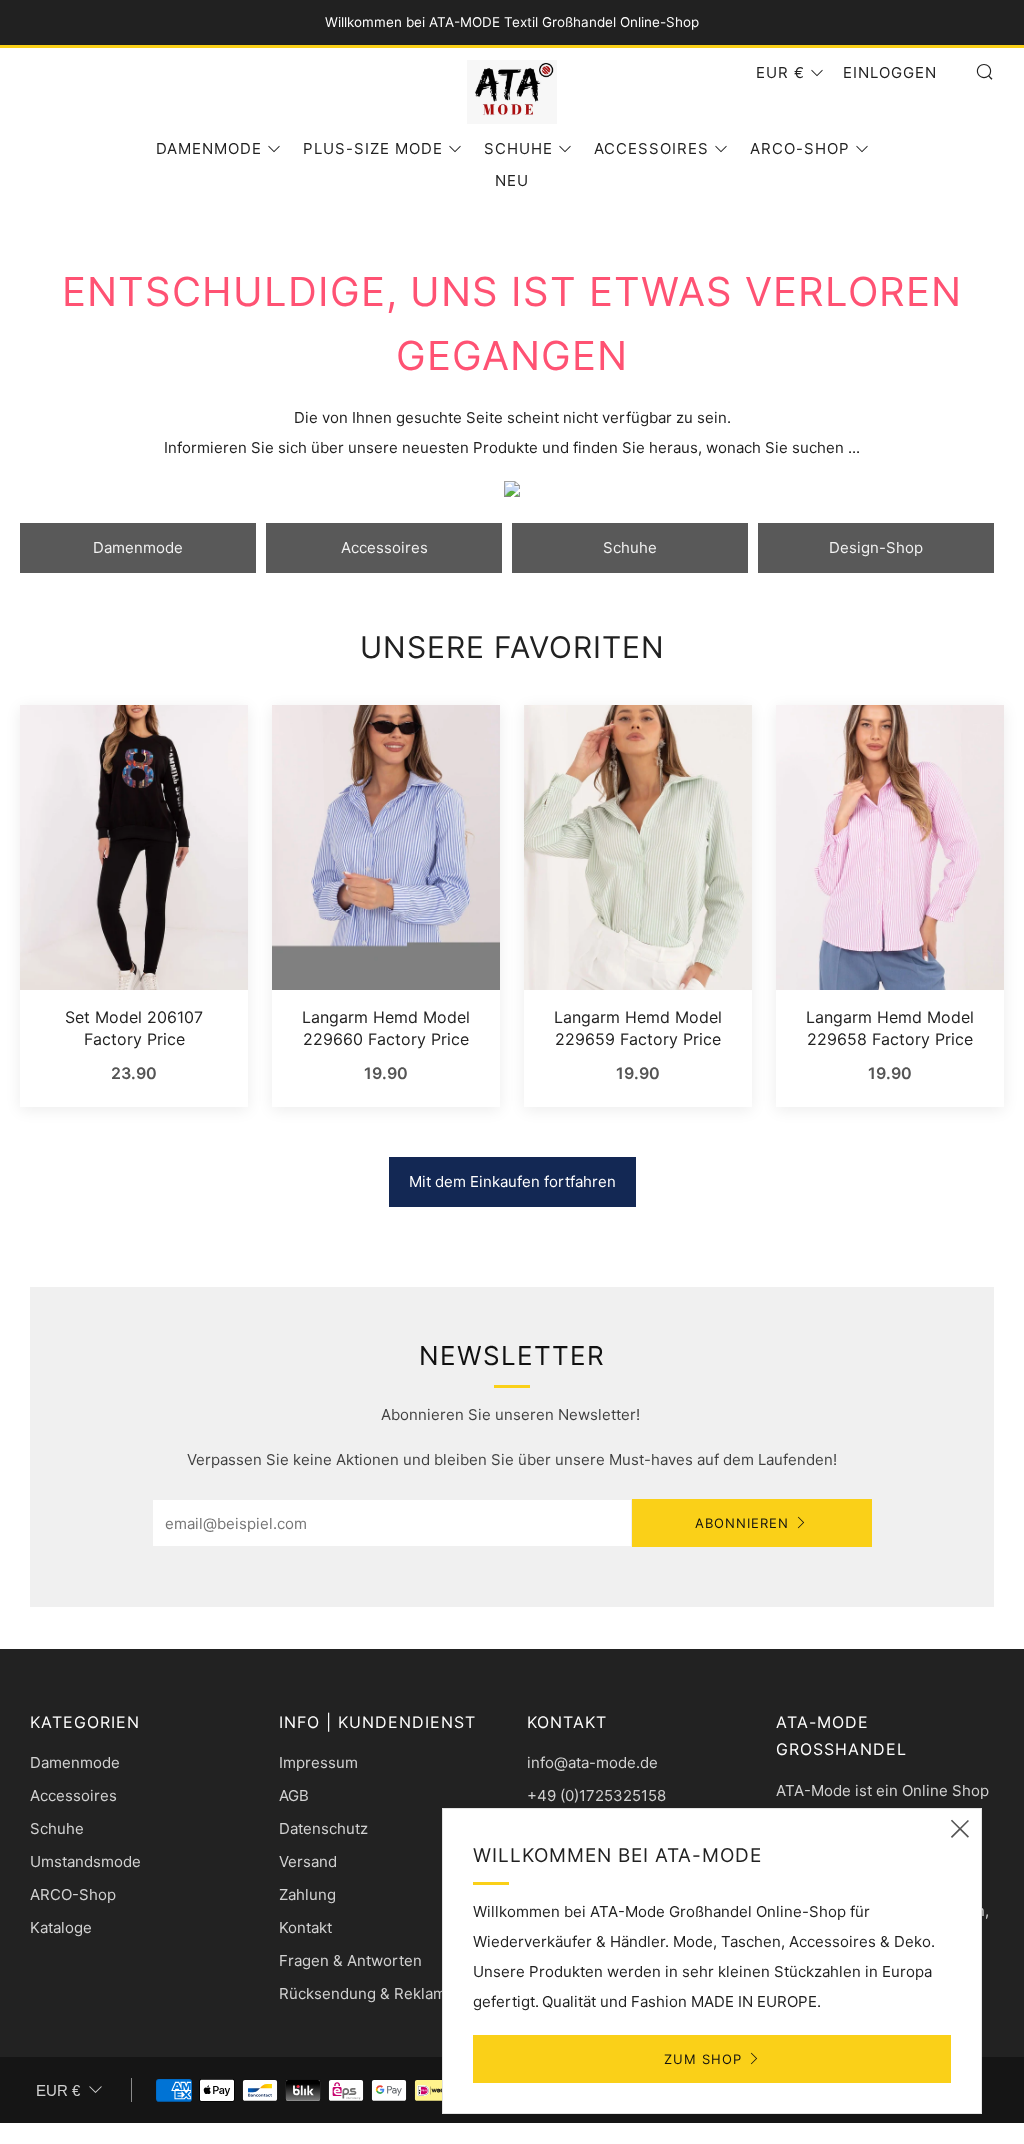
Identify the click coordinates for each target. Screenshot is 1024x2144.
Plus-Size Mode (373, 148)
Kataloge (61, 1927)
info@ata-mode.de (592, 1762)
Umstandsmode (85, 1861)
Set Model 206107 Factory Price (134, 1028)
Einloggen (890, 72)
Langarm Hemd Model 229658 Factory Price (890, 1028)
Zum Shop (703, 2059)
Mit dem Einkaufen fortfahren (512, 1181)
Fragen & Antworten (350, 1960)
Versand (308, 1861)
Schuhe (518, 148)
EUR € (780, 72)
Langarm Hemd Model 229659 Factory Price (638, 1028)
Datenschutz (323, 1828)
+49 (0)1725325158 (596, 1795)
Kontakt (305, 1927)
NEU (512, 180)
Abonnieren (742, 1523)
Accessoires (651, 148)
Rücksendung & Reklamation (380, 1993)
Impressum (318, 1762)
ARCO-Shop (800, 148)
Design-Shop (876, 547)
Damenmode (209, 148)
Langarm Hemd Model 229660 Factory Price (386, 1028)
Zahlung (307, 1894)
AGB (294, 1795)
